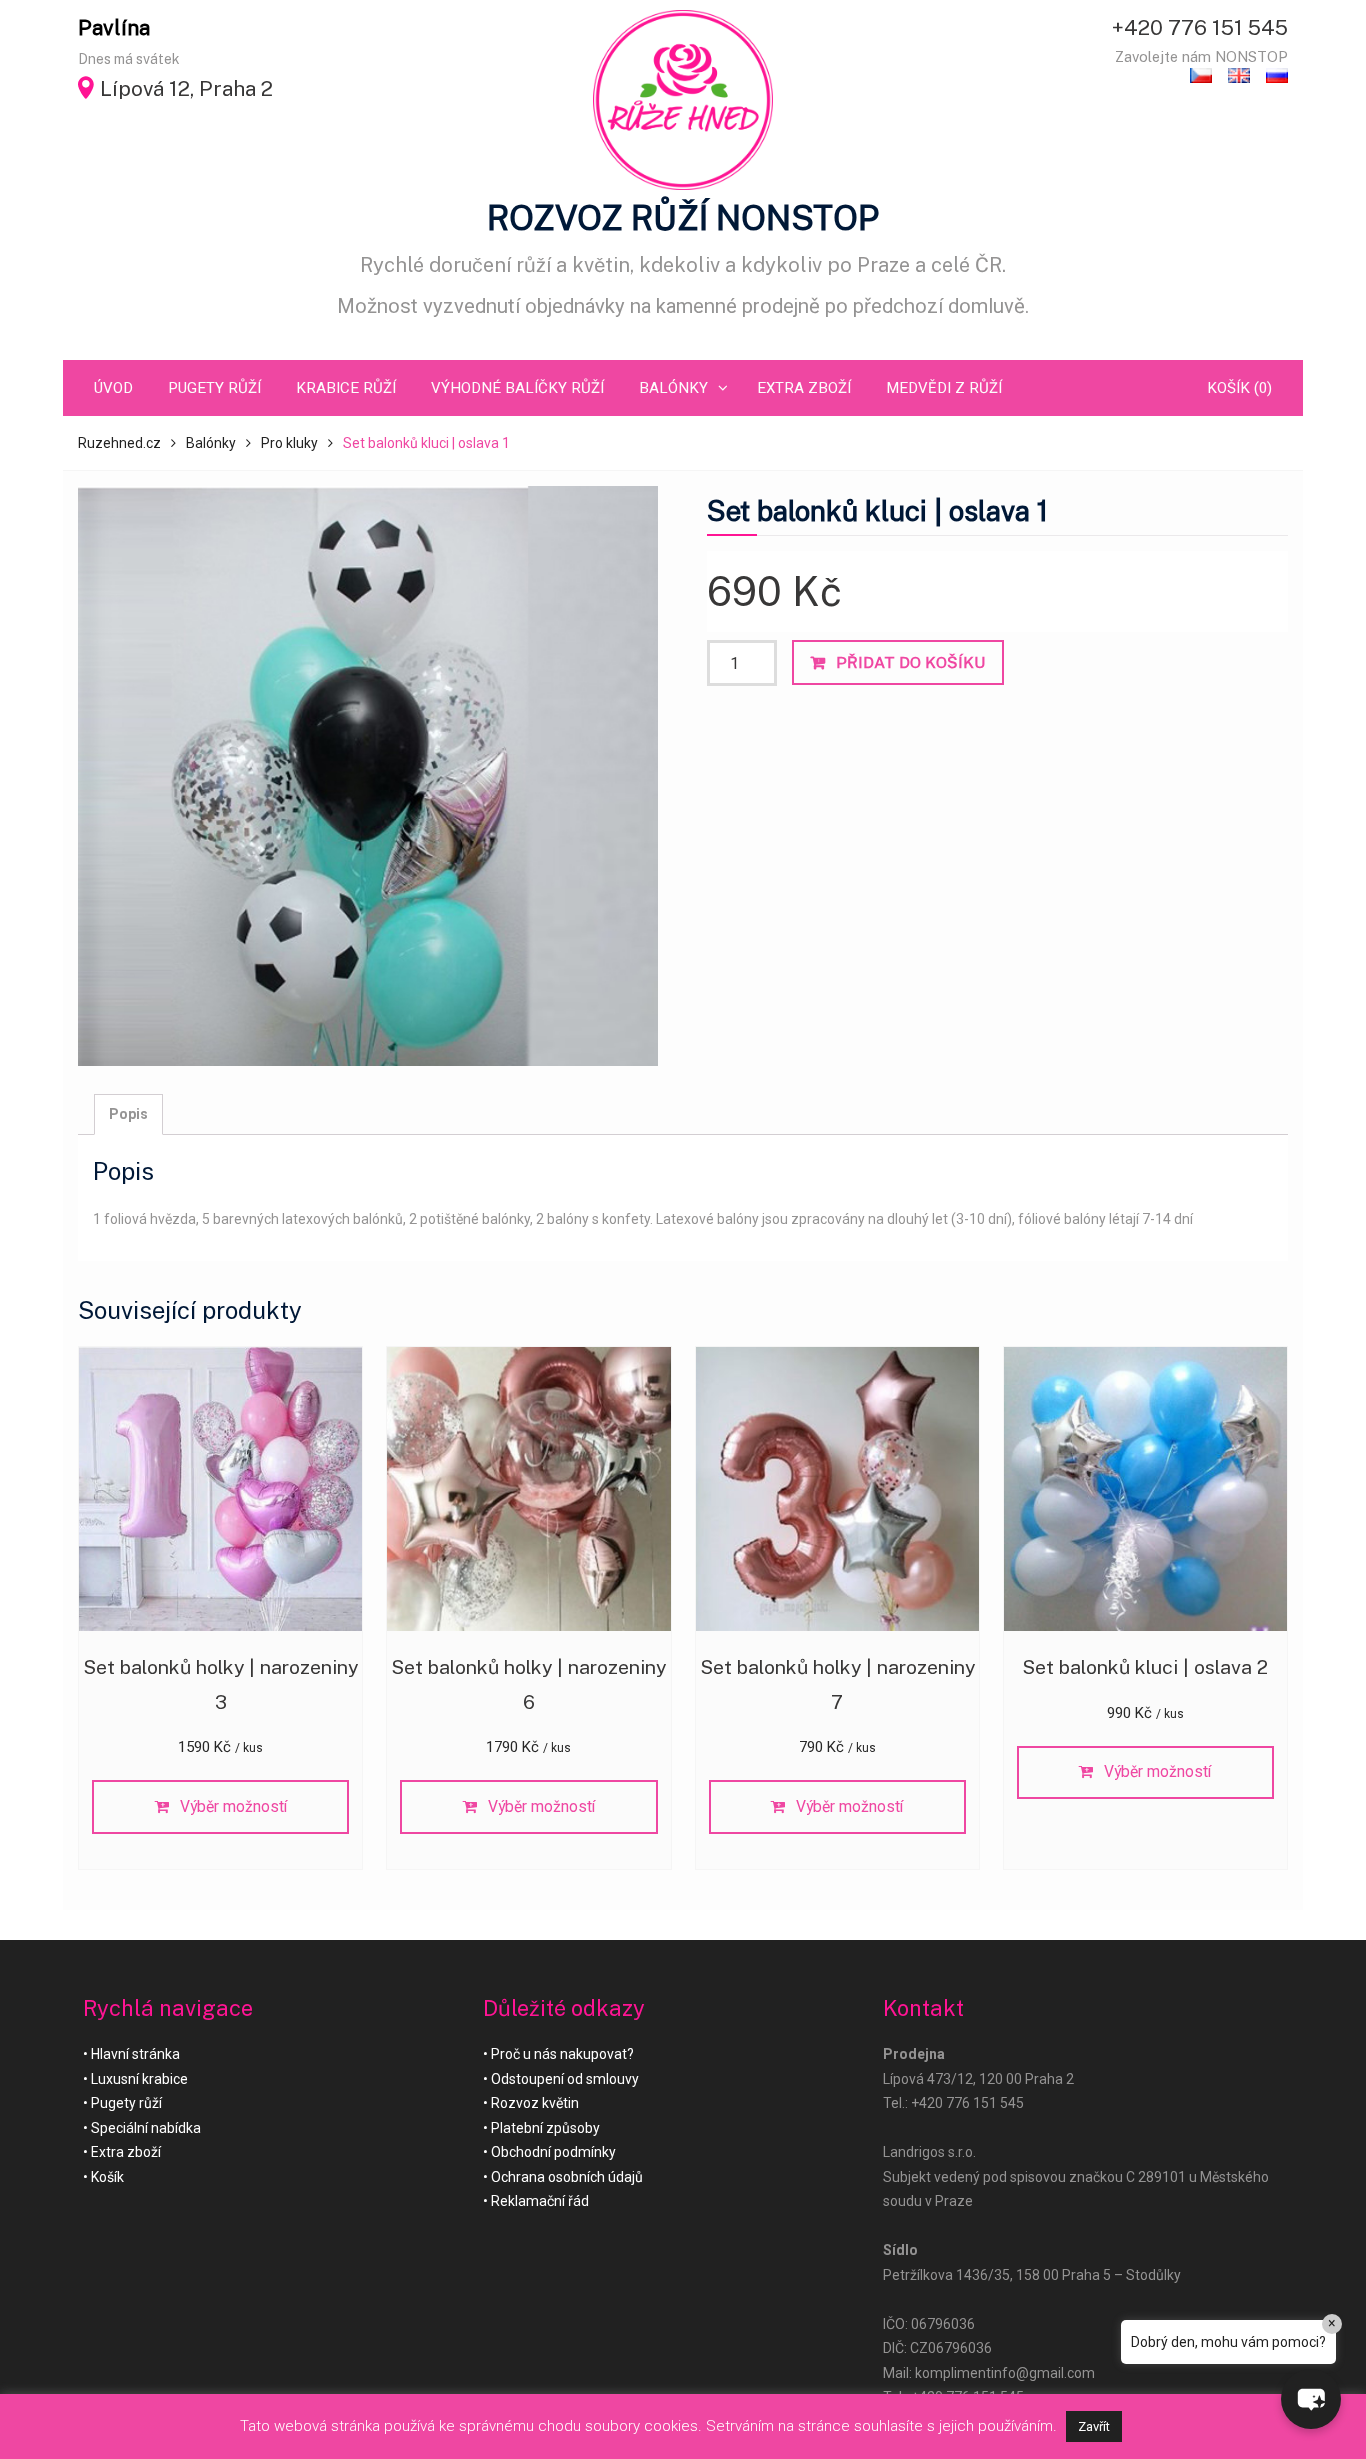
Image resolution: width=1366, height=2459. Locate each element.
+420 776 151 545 (1200, 27)
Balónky (673, 388)
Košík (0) (1239, 388)
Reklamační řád (540, 2201)
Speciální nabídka (146, 2128)
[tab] (128, 1114)
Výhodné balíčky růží (517, 388)
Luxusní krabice (139, 2079)
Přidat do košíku (910, 662)
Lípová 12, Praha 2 (186, 88)
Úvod (113, 388)
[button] (1311, 2399)
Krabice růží (346, 388)
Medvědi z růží (944, 388)
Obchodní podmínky (553, 2152)
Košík (107, 2177)
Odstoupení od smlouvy (565, 2079)
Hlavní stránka (135, 2054)
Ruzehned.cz (119, 443)
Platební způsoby (545, 2128)
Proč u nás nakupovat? (562, 2054)
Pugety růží (214, 388)
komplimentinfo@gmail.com (1005, 2373)
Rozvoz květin (535, 2103)
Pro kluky (289, 443)
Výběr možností (233, 1807)
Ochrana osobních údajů (567, 2177)
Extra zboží (804, 388)
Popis (128, 1114)
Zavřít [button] (1094, 2426)
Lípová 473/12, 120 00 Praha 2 (978, 2079)
